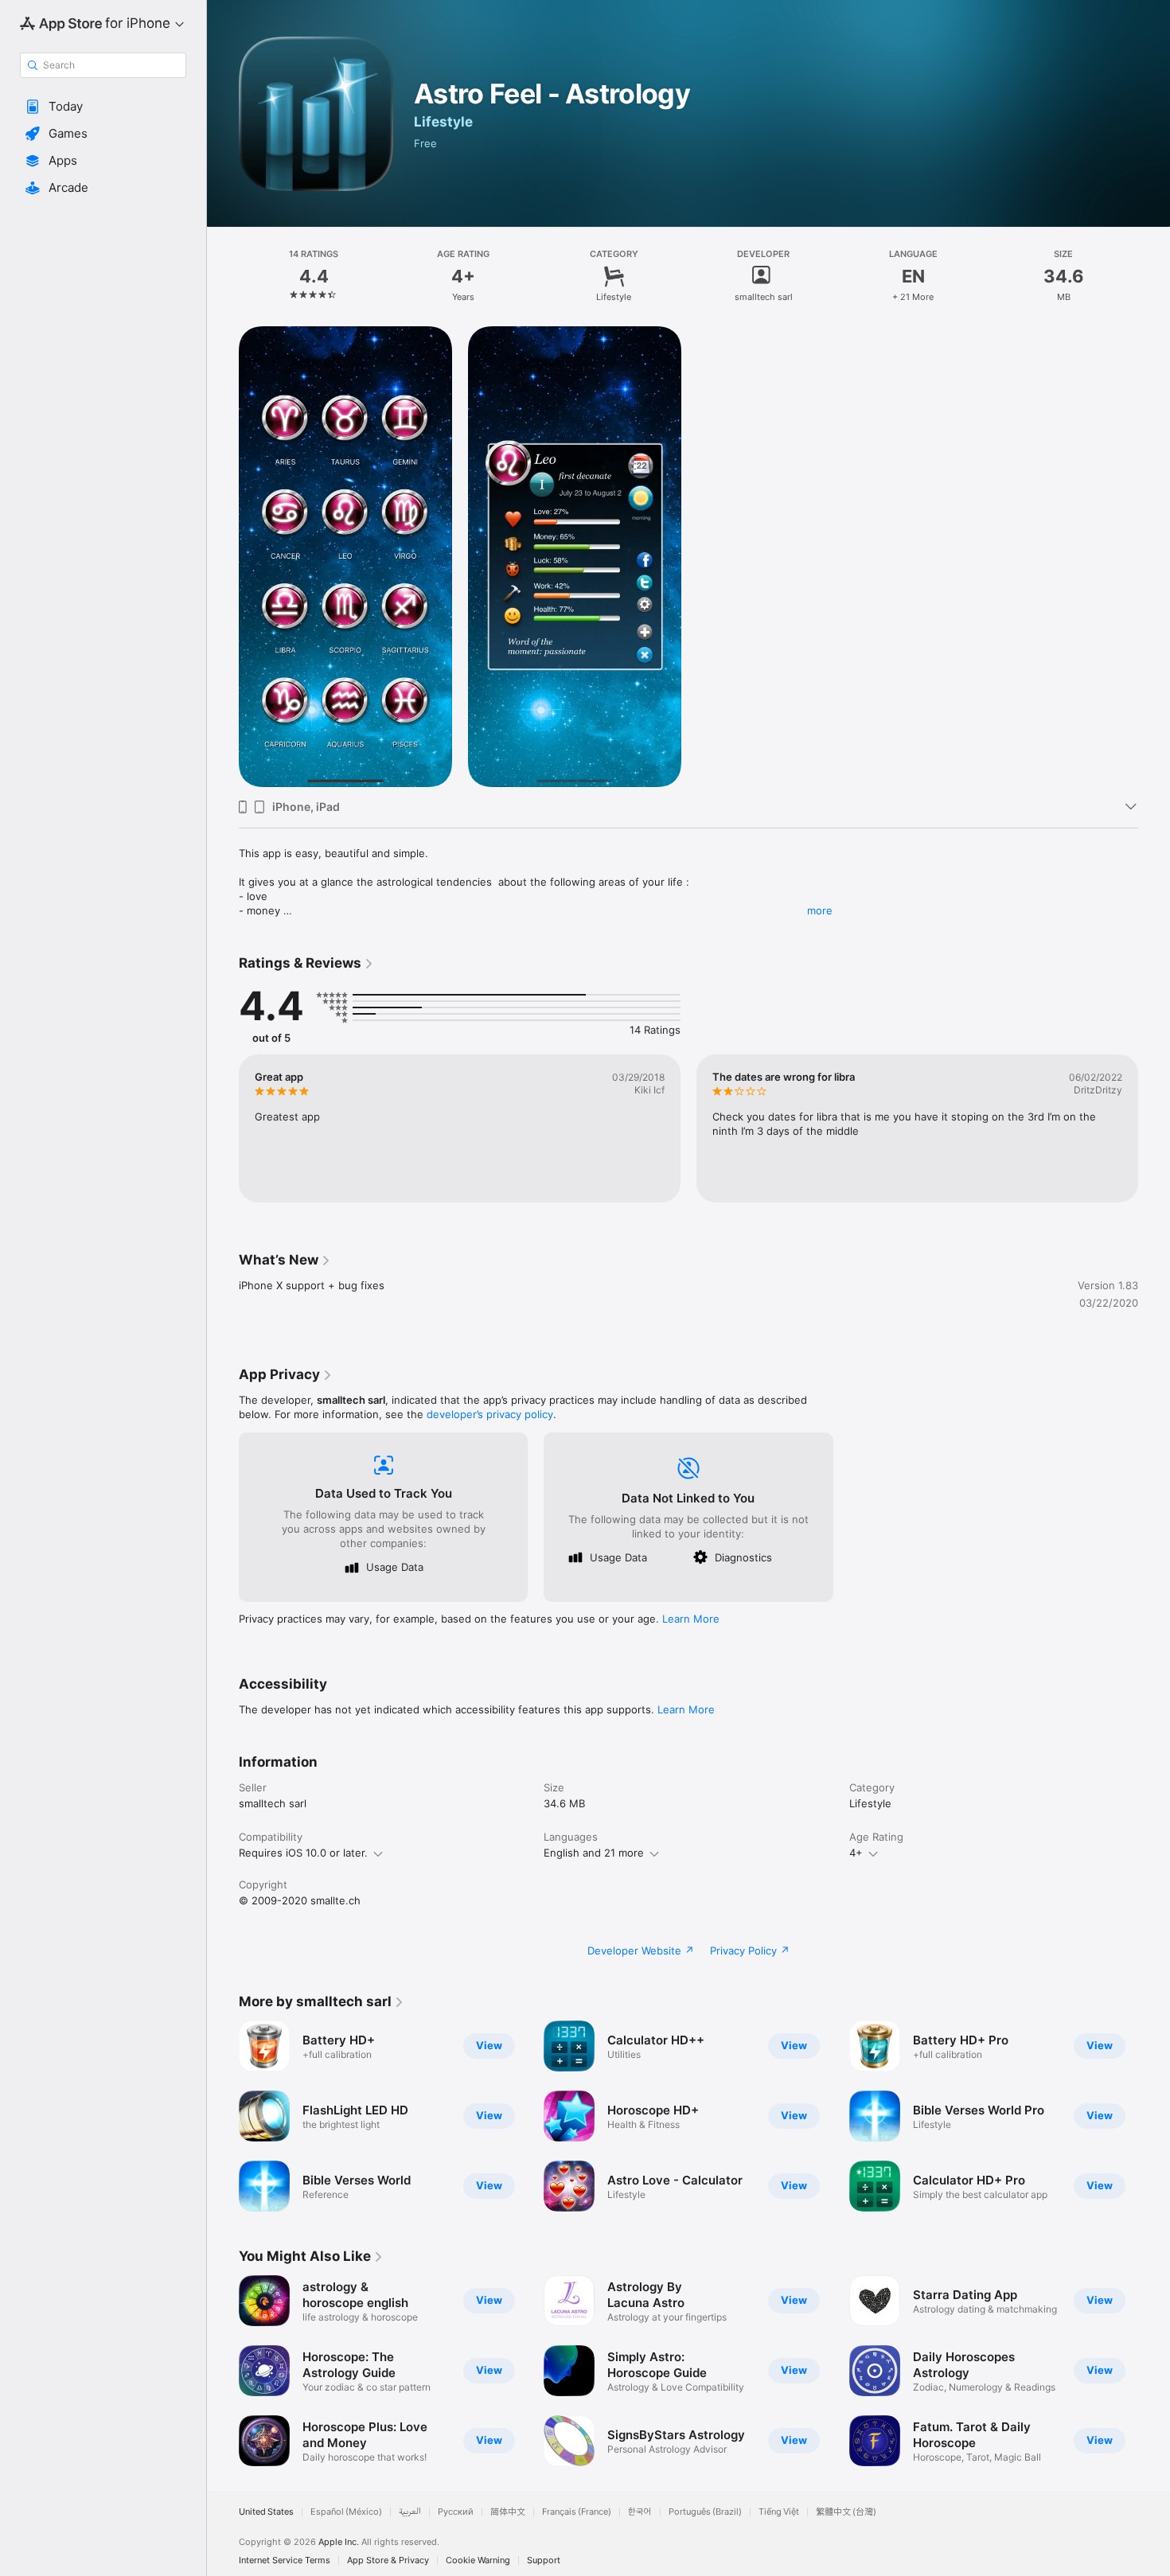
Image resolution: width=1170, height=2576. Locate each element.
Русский (456, 2512)
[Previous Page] (223, 1128)
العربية (410, 2512)
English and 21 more (594, 1853)
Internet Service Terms (285, 2560)
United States (266, 2512)
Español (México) (346, 2512)
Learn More (691, 1619)
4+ (856, 1853)
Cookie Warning (478, 2560)
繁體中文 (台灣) (846, 2512)
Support (544, 2560)
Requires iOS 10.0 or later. (303, 1853)
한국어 (640, 2512)
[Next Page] (1154, 1128)
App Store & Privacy (388, 2560)
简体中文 (508, 2512)
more (820, 910)
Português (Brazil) (705, 2512)
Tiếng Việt (779, 2512)
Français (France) (577, 2512)
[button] (103, 107)
